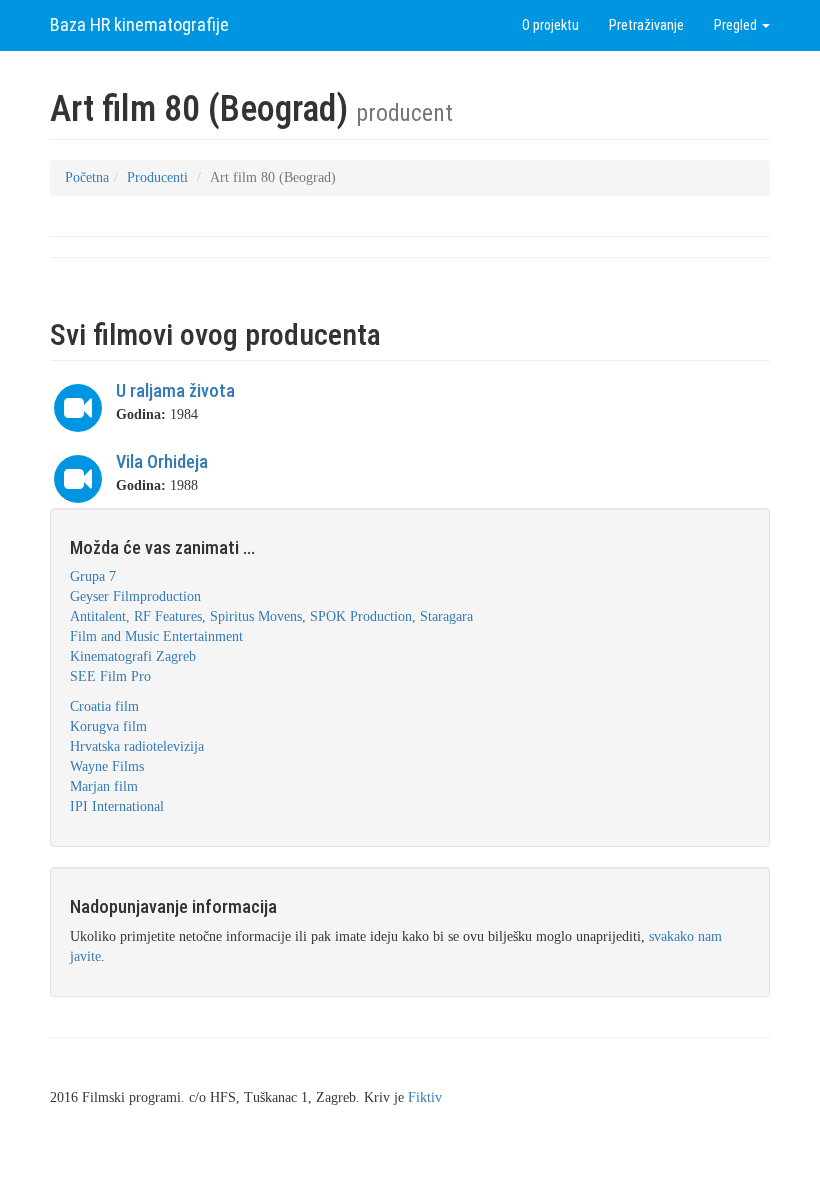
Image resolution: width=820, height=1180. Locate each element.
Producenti (157, 177)
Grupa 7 (93, 576)
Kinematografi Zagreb (133, 656)
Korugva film (108, 726)
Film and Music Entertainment (156, 636)
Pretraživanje (646, 25)
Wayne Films (107, 766)
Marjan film (104, 786)
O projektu (550, 25)
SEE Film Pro (110, 676)
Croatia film (104, 706)
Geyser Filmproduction (135, 596)
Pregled (737, 25)
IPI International (117, 806)
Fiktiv (425, 1097)
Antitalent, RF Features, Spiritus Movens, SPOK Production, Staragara (271, 616)
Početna (87, 177)
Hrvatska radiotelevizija (137, 746)
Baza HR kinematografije (139, 24)
